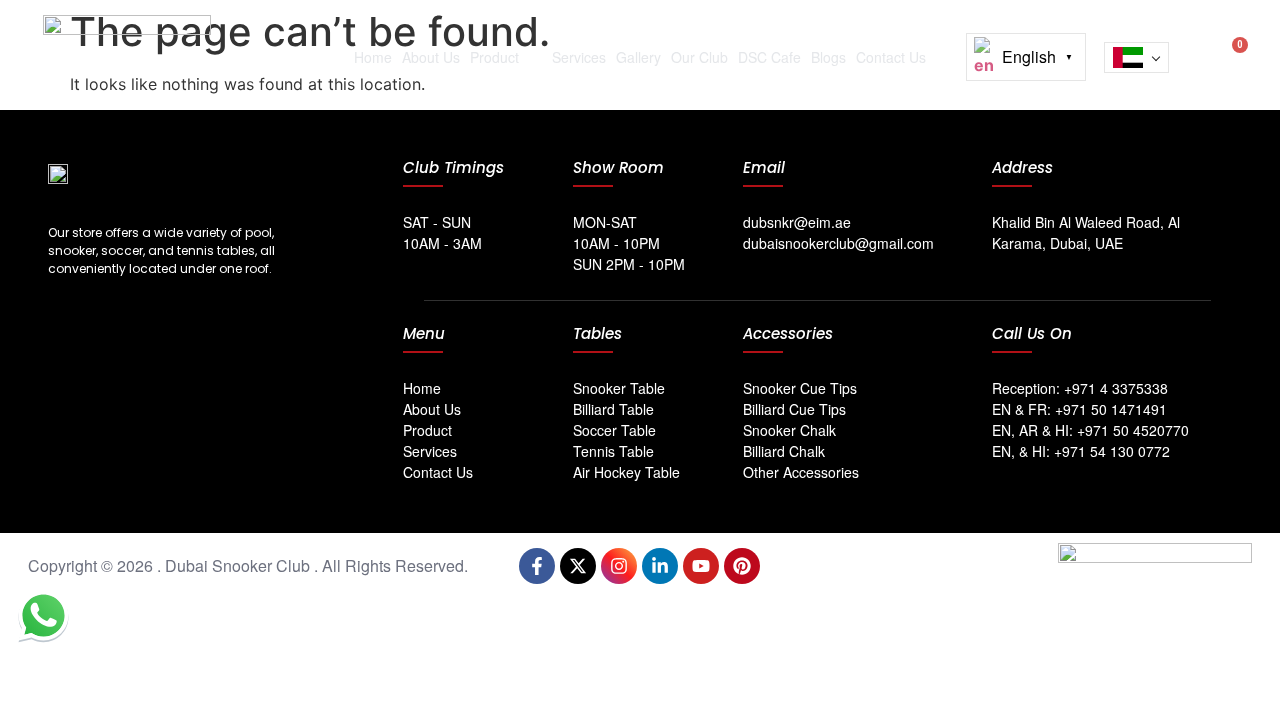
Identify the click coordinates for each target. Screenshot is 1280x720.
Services (579, 57)
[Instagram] (619, 566)
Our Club (699, 57)
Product (494, 57)
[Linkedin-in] (660, 566)
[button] (1194, 53)
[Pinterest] (742, 566)
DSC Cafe (769, 57)
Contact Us (891, 57)
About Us (431, 57)
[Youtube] (701, 566)
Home (373, 57)
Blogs (828, 57)
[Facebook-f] (537, 566)
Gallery (638, 57)
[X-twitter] (578, 566)
